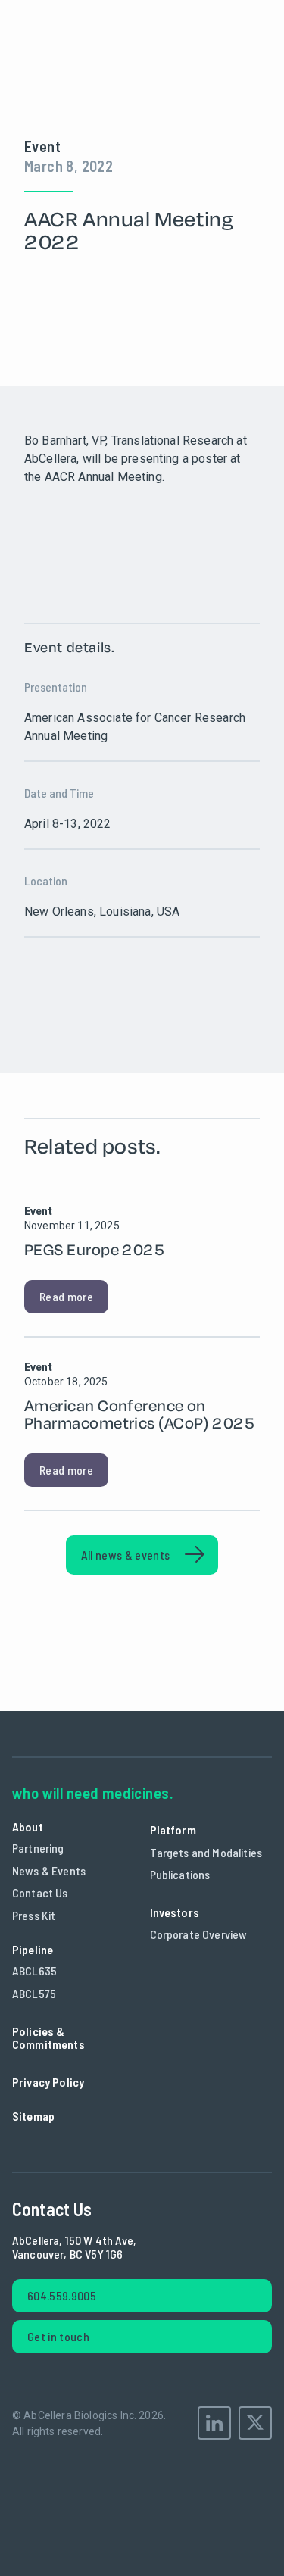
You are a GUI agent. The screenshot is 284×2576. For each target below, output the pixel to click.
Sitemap (33, 2116)
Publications (180, 1874)
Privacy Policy (48, 2082)
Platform (173, 1830)
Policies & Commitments (48, 2038)
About (28, 1827)
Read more (66, 1296)
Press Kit (34, 1915)
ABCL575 (34, 1993)
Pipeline (33, 1949)
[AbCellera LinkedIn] (214, 2423)
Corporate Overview (199, 1934)
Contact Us (40, 1892)
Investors (175, 1912)
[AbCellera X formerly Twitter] (255, 2423)
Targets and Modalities (206, 1852)
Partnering (38, 1848)
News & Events (49, 1870)
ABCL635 (34, 1970)
